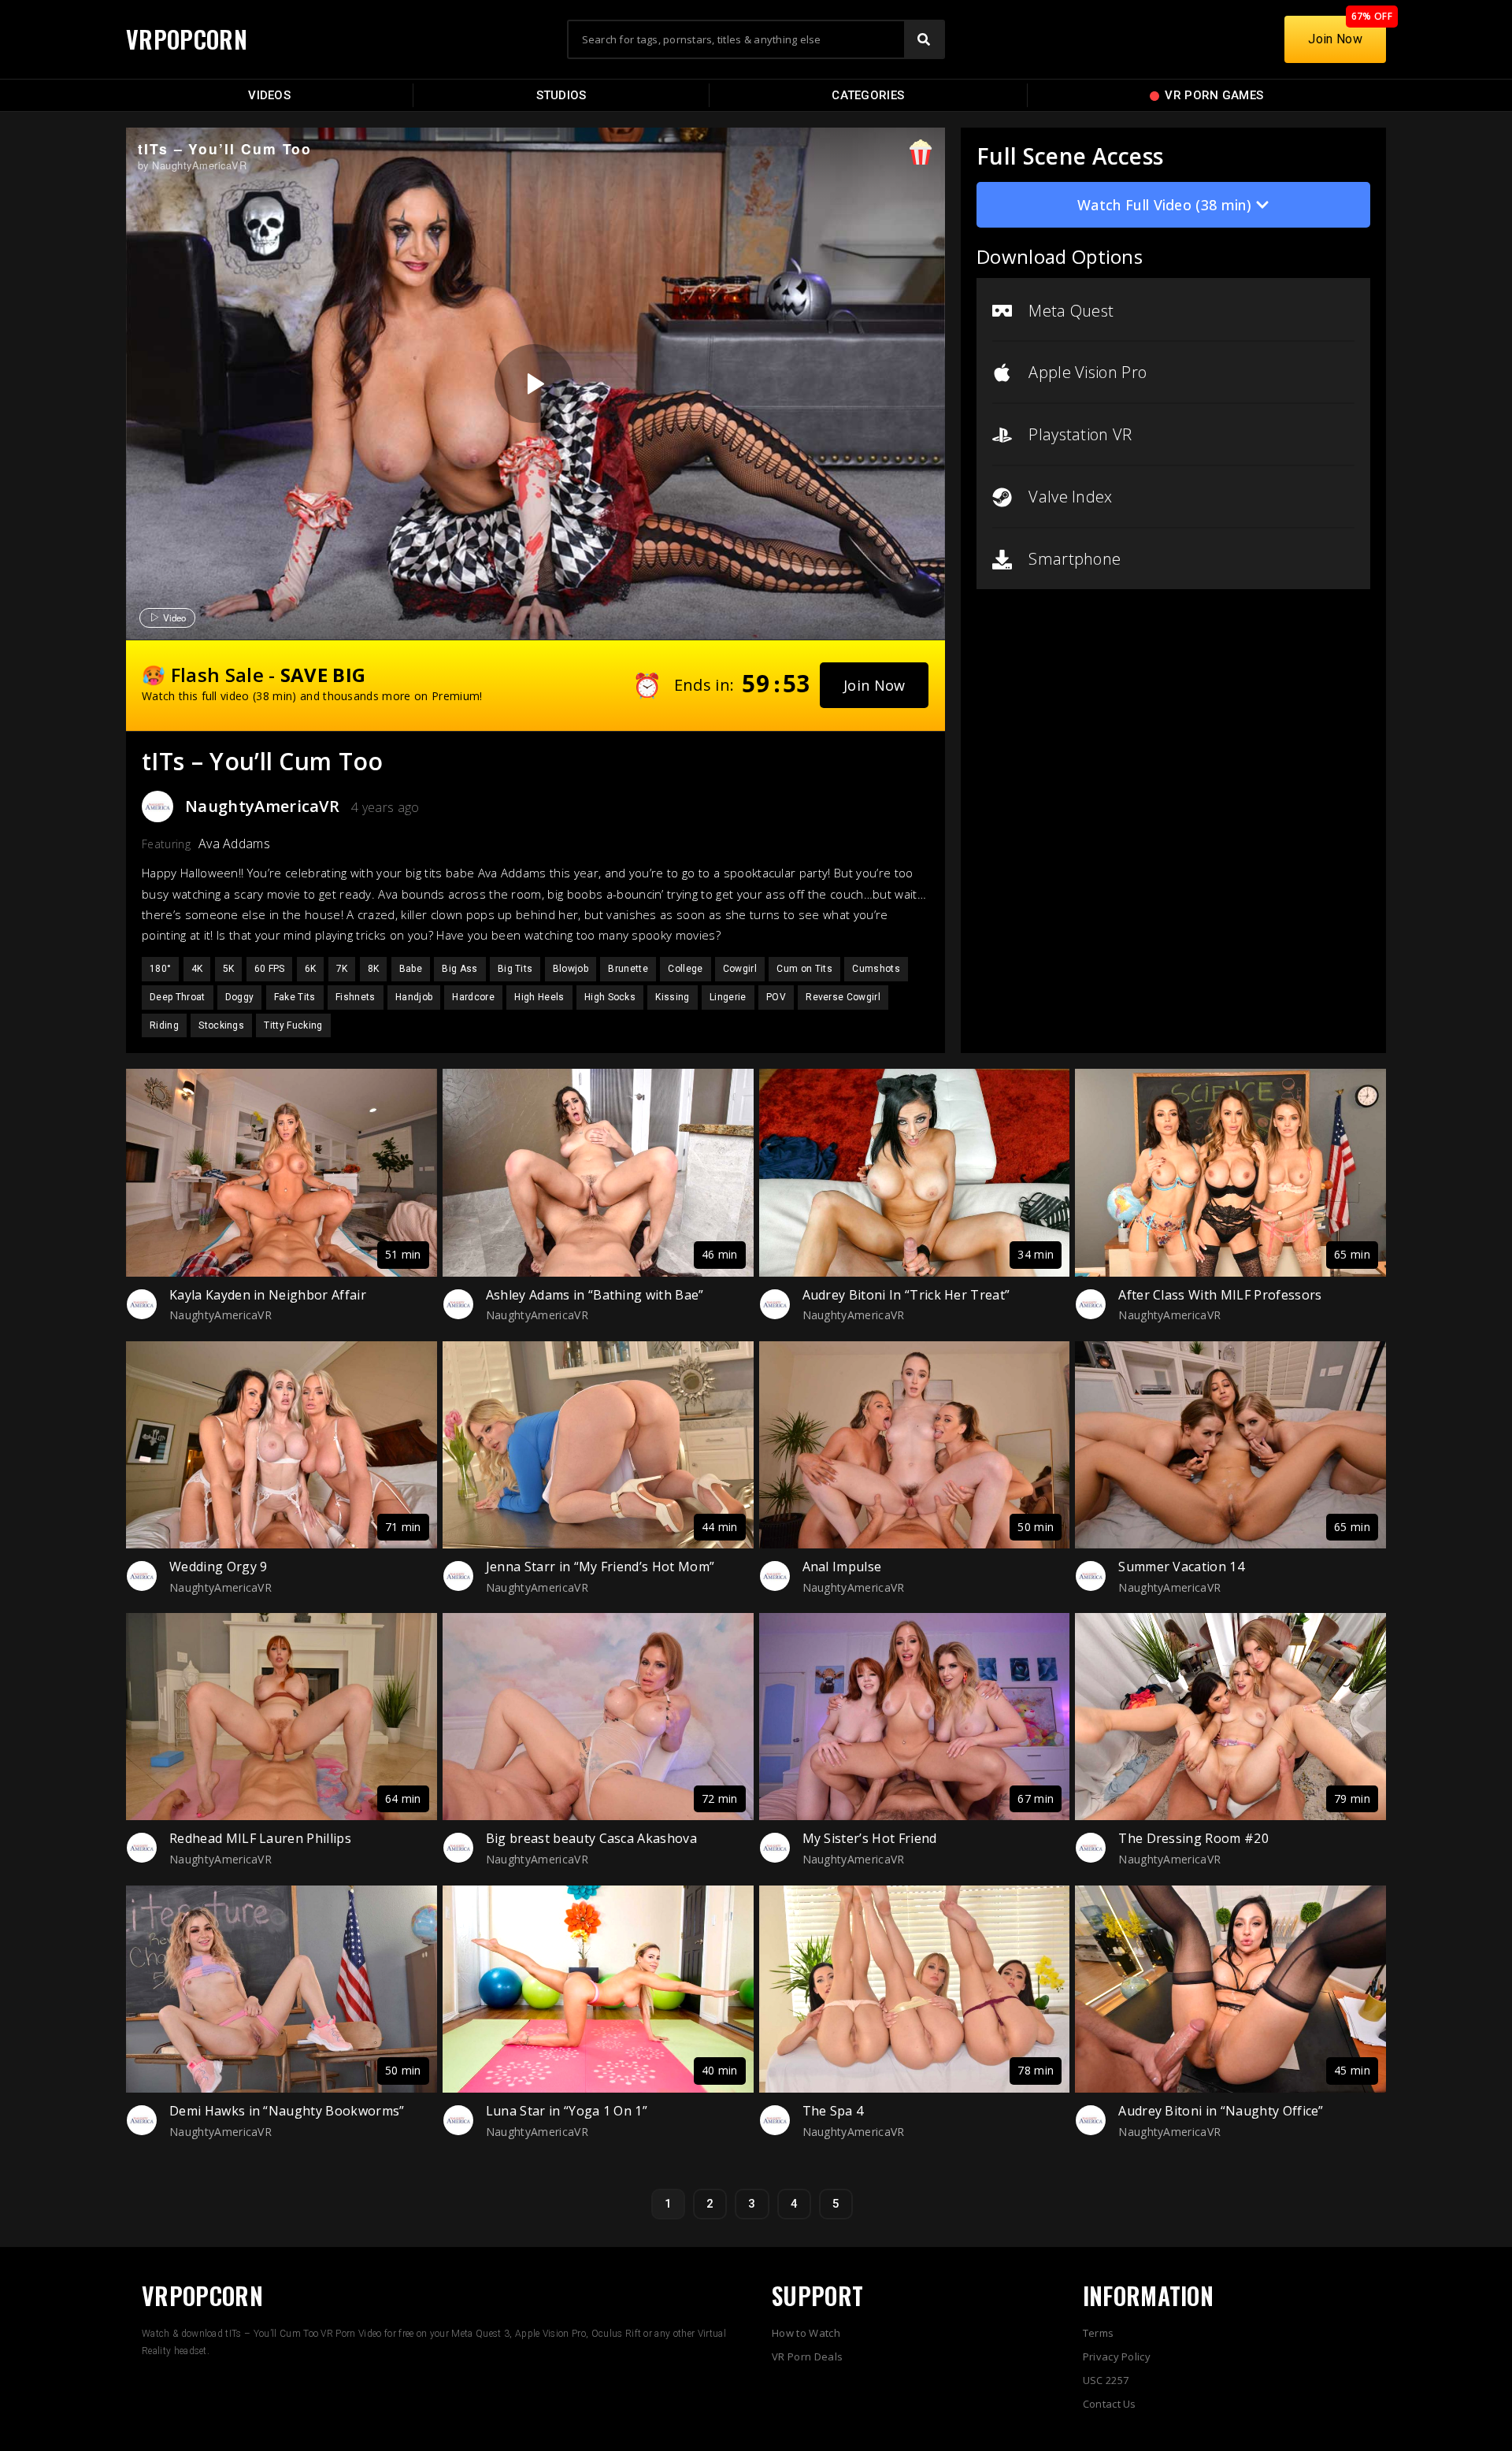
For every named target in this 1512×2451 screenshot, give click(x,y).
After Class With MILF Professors (1220, 1295)
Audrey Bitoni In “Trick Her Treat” (906, 1295)
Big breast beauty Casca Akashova (591, 1838)
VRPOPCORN (187, 39)
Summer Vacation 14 (1181, 1567)
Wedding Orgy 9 (218, 1567)
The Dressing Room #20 (1193, 1838)
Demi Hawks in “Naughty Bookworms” (287, 2111)
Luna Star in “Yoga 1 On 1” (567, 2111)
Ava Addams (234, 844)
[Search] (924, 39)
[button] (875, 685)
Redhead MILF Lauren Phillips (260, 1838)
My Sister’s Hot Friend (870, 1838)
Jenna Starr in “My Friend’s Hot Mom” (600, 1567)
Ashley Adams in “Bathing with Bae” (595, 1295)
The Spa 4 (833, 2111)
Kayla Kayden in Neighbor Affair (268, 1295)
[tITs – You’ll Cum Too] (534, 384)
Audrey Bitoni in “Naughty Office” (1221, 2111)
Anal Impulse (842, 1567)
